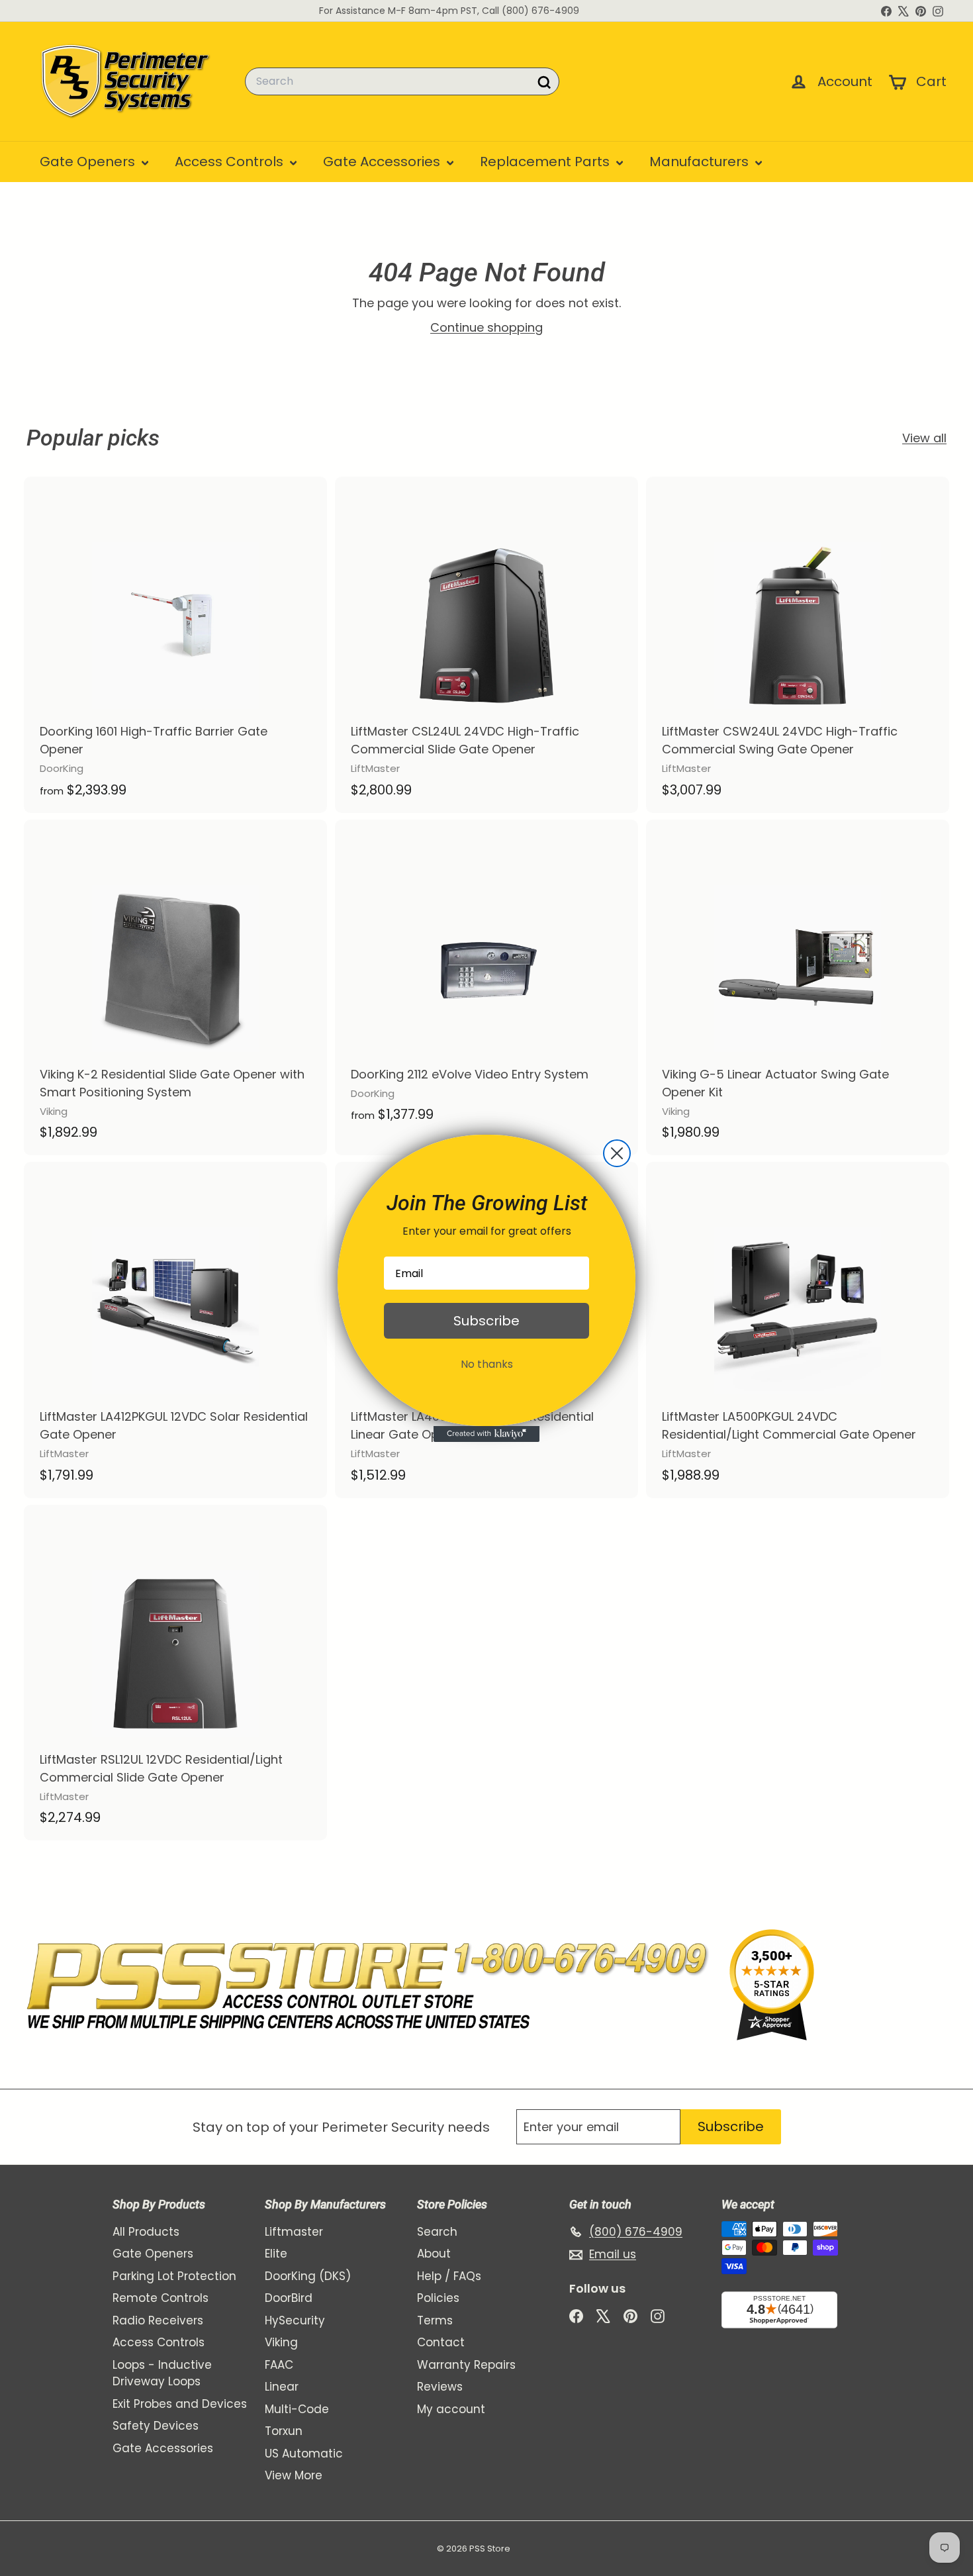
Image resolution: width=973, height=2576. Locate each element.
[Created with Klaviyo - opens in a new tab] (486, 1434)
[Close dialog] (617, 1153)
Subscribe (486, 1321)
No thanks (487, 1364)
